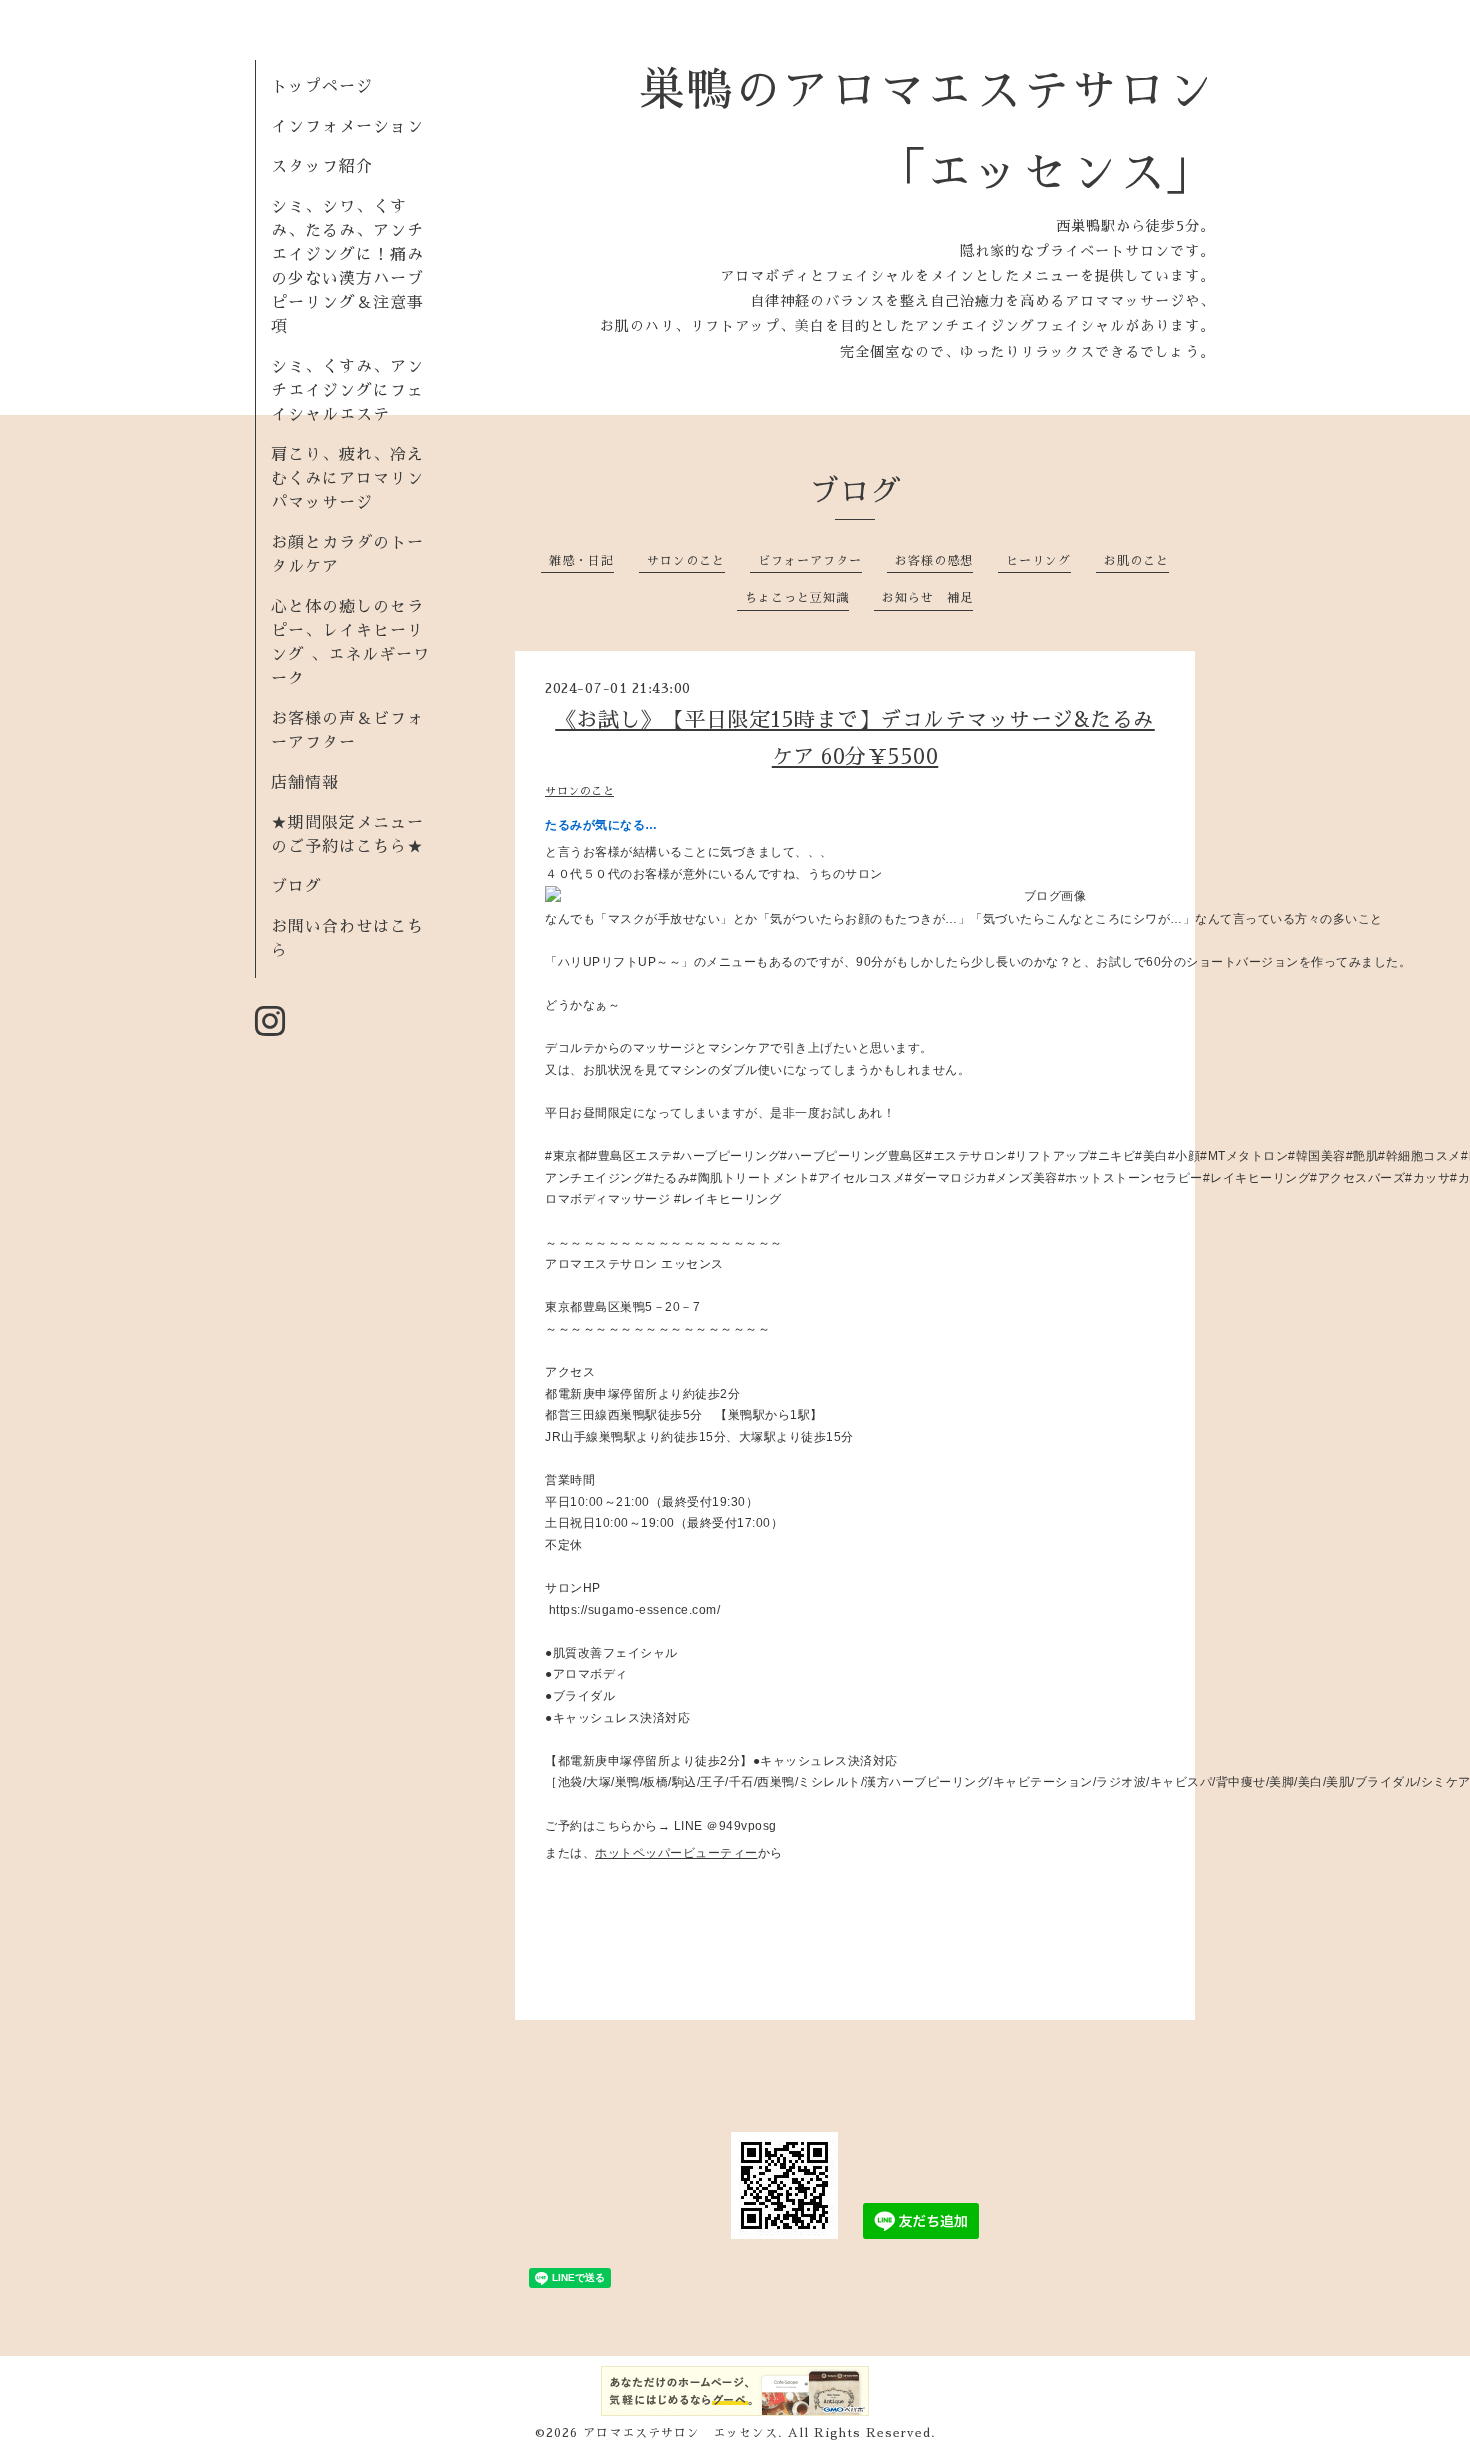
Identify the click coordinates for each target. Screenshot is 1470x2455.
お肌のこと (1136, 561)
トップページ (322, 87)
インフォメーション (347, 127)
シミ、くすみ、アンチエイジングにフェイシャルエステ (347, 391)
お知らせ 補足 (927, 598)
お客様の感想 (934, 561)
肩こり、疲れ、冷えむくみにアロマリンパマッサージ (347, 479)
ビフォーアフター (810, 561)
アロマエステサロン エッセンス (680, 2433)
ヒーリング (1038, 561)
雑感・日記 (581, 561)
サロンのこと (686, 561)
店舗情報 (305, 783)
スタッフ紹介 (322, 167)
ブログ (296, 887)
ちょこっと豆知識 (797, 598)
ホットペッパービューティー (676, 1853)
